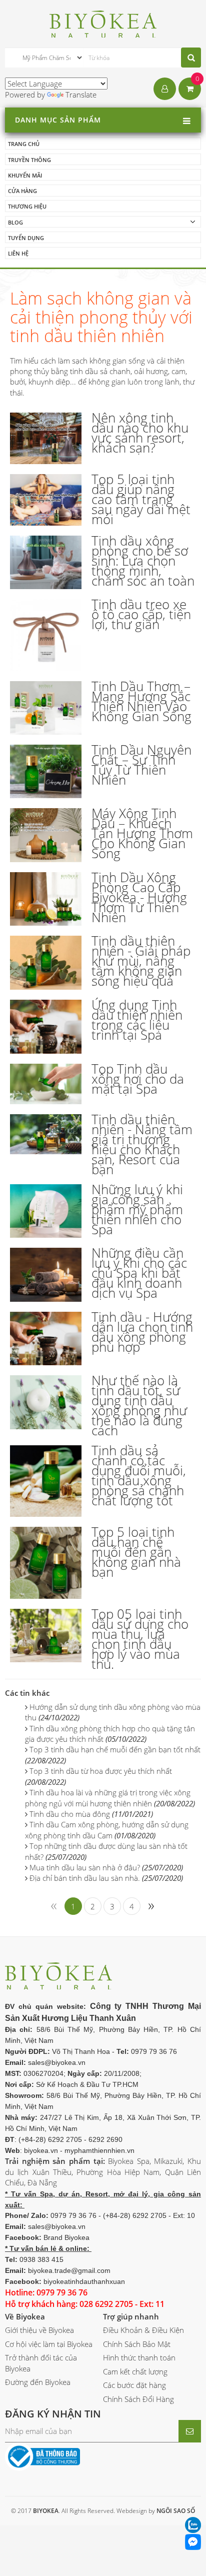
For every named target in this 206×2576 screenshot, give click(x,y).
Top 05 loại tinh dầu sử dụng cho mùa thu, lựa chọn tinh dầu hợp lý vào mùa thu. (140, 1639)
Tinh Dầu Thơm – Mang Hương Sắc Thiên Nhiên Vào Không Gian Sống (141, 701)
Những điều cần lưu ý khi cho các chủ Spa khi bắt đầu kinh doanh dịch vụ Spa (139, 1273)
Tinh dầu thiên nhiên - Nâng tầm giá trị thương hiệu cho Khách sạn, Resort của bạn (142, 1144)
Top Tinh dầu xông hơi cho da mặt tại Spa (138, 1079)
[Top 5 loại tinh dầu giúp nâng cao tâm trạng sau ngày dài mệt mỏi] (46, 500)
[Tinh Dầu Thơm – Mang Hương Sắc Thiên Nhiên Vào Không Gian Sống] (46, 708)
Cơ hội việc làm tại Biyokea (49, 2344)
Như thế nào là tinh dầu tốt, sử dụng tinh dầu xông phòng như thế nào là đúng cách (139, 1405)
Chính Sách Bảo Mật (137, 2344)
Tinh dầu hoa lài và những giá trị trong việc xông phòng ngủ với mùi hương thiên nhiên (110, 1798)
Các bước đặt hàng (134, 2385)
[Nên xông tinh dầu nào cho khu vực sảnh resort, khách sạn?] (46, 438)
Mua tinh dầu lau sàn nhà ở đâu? (106, 1867)
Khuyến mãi (25, 175)
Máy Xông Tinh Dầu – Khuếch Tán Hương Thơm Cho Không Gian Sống (142, 833)
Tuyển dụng (26, 238)
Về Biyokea (25, 2316)
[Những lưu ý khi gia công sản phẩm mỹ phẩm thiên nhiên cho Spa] (46, 1211)
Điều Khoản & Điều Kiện (143, 2330)
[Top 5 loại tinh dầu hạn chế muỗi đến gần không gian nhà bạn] (46, 1563)
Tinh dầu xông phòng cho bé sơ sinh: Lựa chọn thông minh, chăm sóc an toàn (143, 561)
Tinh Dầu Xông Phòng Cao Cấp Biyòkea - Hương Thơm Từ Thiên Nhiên (139, 897)
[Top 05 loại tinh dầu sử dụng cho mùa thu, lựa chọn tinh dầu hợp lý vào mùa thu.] (46, 1636)
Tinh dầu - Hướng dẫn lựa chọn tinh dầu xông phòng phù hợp (142, 1332)
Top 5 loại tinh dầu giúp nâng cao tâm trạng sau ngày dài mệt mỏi (141, 499)
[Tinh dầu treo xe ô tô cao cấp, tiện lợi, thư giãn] (46, 635)
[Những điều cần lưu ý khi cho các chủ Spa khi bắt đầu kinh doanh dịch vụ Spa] (46, 1274)
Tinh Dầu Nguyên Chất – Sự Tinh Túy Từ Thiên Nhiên (141, 765)
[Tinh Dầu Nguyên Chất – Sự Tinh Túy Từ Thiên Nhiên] (46, 771)
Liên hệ (18, 253)
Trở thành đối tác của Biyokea (41, 2363)
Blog (15, 222)
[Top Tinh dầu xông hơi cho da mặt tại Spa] (46, 1084)
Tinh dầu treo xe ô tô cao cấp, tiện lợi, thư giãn (141, 614)
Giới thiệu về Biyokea (39, 2330)
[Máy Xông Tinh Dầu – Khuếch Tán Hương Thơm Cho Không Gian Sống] (46, 835)
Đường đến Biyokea (38, 2382)
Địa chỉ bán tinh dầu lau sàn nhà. (106, 1878)
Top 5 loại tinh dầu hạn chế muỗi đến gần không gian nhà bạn (136, 1552)
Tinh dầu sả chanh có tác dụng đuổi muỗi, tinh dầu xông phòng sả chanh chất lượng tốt (139, 1475)
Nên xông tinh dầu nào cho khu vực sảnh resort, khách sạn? (140, 433)
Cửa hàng (22, 191)
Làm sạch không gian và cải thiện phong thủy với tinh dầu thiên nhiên (101, 317)
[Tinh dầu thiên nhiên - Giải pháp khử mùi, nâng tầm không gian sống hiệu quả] (46, 963)
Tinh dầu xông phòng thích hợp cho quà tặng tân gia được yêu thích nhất (110, 1734)
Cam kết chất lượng (135, 2371)
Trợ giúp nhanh (131, 2316)
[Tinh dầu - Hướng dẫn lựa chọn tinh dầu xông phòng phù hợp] (46, 1339)
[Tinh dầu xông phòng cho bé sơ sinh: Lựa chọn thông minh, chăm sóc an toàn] (46, 562)
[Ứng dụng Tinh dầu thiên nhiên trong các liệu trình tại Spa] (46, 1026)
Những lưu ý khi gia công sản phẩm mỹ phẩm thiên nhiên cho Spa (137, 1209)
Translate (81, 95)
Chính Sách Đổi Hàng (138, 2399)
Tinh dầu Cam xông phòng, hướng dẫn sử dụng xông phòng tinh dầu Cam (107, 1830)
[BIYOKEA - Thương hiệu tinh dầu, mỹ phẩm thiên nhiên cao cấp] (103, 23)
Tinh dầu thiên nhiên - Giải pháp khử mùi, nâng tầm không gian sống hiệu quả (141, 961)
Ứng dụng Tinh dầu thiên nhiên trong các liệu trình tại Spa (137, 1020)
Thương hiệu (27, 206)
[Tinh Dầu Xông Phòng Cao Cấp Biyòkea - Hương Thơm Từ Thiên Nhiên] (46, 899)
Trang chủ (24, 144)
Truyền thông (29, 160)
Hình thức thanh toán (139, 2357)
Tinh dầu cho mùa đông (91, 1814)
